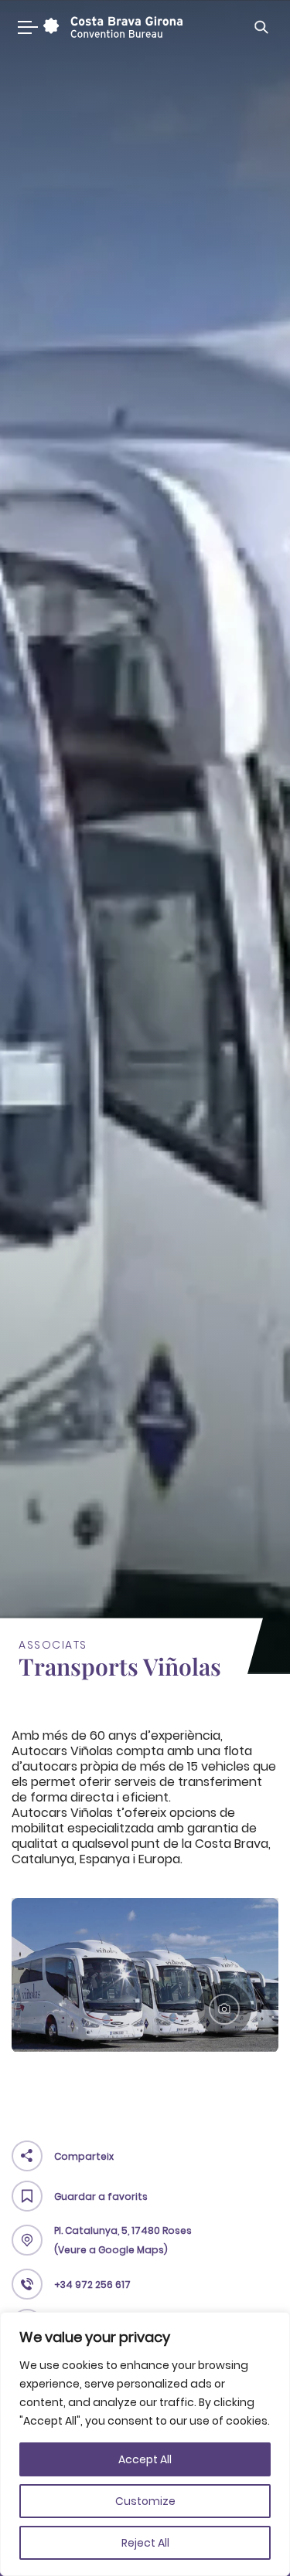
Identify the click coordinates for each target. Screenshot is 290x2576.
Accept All (145, 2459)
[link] (111, 27)
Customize (145, 2501)
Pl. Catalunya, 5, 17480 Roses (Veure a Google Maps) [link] (123, 2240)
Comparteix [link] (84, 2156)
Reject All (145, 2543)
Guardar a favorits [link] (101, 2196)
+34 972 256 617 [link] (92, 2285)
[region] (145, 2444)
